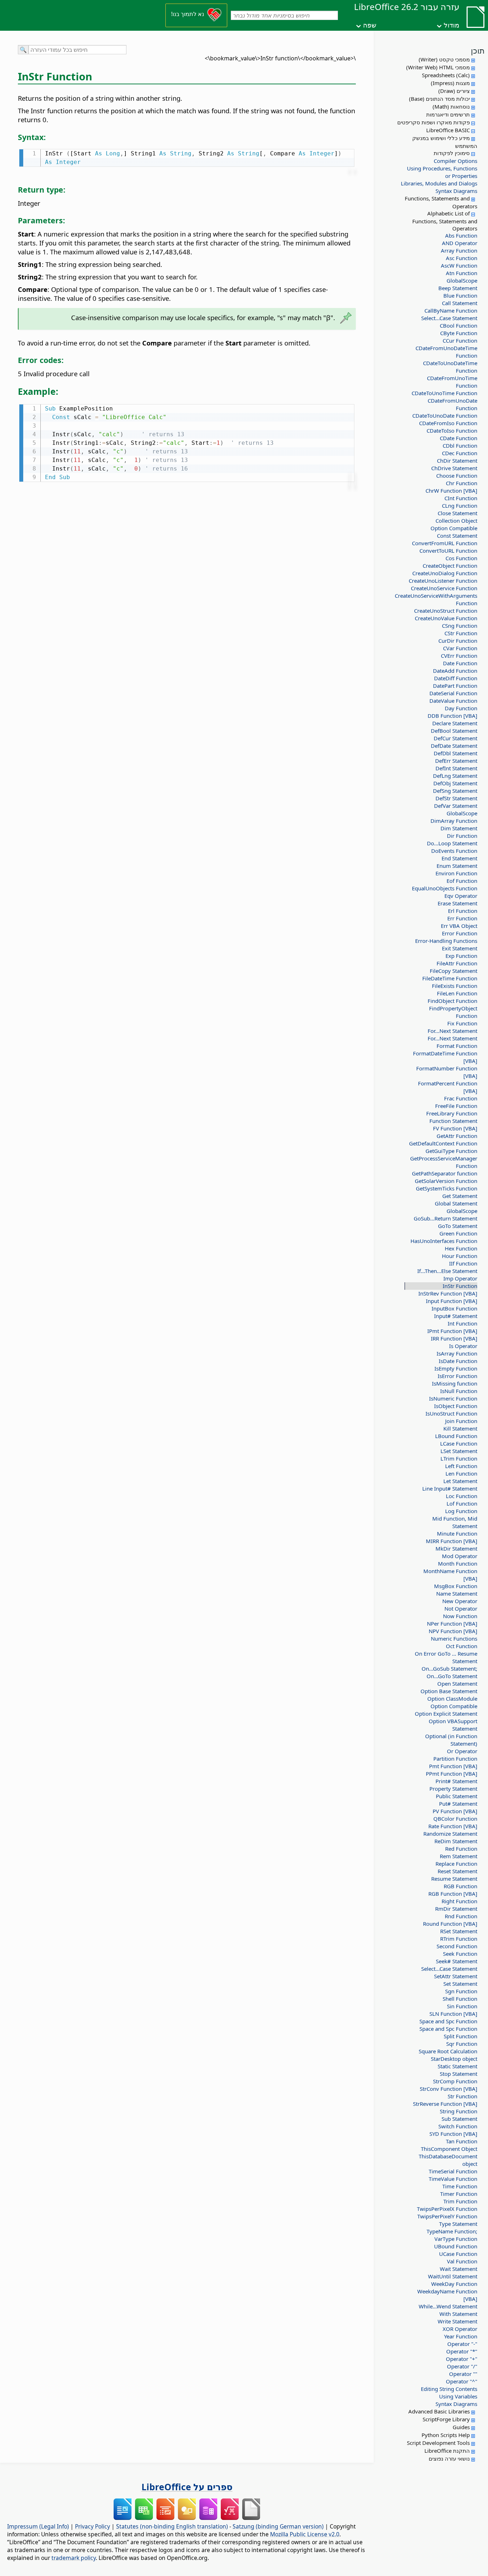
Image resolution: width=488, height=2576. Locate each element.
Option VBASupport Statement (453, 1725)
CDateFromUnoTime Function (452, 382)
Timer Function (459, 2194)
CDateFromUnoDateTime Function (446, 352)
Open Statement (457, 1684)
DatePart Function (455, 686)
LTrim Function (459, 1458)
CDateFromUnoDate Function (452, 404)
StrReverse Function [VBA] (445, 2104)
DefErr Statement (456, 761)
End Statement (459, 858)
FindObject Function (452, 1001)
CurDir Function (458, 641)
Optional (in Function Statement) (451, 1740)
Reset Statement (457, 1871)
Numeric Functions (454, 1638)
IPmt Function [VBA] (452, 1331)
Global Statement (456, 1203)
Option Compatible (454, 528)
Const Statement (457, 536)
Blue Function (460, 295)
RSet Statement (459, 1931)
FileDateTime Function (450, 978)
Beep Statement (458, 288)
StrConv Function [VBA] (449, 2089)
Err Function (462, 918)
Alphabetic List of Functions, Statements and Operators (445, 221)
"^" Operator (462, 2381)
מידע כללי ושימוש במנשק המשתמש (445, 142)
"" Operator (463, 2374)
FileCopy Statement (454, 971)
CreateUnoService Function (444, 588)
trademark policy (74, 2558)
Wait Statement (459, 2269)
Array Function (459, 250)
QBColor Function (455, 1819)
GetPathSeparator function (445, 1173)
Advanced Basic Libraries (439, 2411)
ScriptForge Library (446, 2419)
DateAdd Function (455, 671)
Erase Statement (457, 903)
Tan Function (462, 2141)
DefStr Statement (456, 798)
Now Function (460, 1616)
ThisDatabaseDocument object (448, 2160)
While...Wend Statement (448, 2306)
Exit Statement (460, 948)
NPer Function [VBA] (452, 1623)
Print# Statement (456, 1781)
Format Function (457, 1046)
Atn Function (462, 273)
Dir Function (462, 836)
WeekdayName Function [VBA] (447, 2295)
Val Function (462, 2261)
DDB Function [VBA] (452, 716)
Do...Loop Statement (452, 843)
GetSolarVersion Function (446, 1181)
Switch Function (458, 2126)
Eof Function (462, 881)
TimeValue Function (453, 2179)
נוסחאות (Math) (451, 106)
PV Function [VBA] (455, 1811)
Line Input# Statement (450, 1488)
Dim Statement (459, 828)
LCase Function (459, 1443)
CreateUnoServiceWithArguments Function (443, 599)
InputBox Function (454, 1308)
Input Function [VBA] (452, 1301)
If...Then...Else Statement (447, 1271)
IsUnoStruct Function (451, 1413)
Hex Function (461, 1248)
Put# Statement (458, 1804)
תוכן (478, 50)
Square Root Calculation (448, 2051)
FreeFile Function (456, 1106)
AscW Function (459, 265)
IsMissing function (455, 1383)
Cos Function (461, 558)
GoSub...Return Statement (445, 1218)
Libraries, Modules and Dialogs (439, 183)
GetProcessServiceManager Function (444, 1162)
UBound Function (456, 2246)
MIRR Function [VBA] (452, 1541)
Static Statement (457, 2066)
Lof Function (462, 1503)
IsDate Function (458, 1361)
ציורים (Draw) (454, 91)
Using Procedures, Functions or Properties (442, 172)
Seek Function (460, 1954)
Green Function (458, 1233)
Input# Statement (456, 1316)
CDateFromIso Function (448, 423)
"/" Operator (462, 2366)
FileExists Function (455, 986)
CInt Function (461, 498)
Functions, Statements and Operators (441, 202)
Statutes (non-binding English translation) (172, 2526)
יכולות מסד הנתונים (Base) (439, 99)
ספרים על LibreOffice (187, 2487)
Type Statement (458, 2224)
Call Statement (460, 303)
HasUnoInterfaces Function (444, 1241)
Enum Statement (457, 866)
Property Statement (453, 1789)
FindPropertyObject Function (453, 1012)
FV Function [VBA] (455, 1128)
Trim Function (460, 2201)
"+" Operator (462, 2359)
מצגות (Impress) (450, 83)
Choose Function (457, 476)
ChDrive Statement (454, 468)
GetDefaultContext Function (443, 1143)
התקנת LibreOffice (447, 2451)
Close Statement (457, 513)
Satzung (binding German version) (278, 2526)
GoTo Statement (458, 1226)
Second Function (457, 1946)
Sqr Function (462, 2044)
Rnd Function (461, 1916)
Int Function (462, 1323)
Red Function (461, 1849)
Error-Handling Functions (446, 941)
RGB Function (460, 1886)
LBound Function (456, 1436)
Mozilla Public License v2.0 (305, 2534)
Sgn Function (461, 1991)
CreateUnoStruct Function (446, 611)
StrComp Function (455, 2081)
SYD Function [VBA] (453, 2134)
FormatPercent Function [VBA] (448, 1087)
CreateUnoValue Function (446, 618)
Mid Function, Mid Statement (455, 1522)
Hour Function (460, 1256)
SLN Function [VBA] (453, 2014)
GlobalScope (462, 280)
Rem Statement (459, 1856)
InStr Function (460, 1286)
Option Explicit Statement (446, 1714)
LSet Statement (459, 1451)
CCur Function (460, 340)
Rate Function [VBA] (453, 1826)
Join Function (461, 1421)
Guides (461, 2427)
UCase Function (458, 2254)
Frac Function (461, 1098)
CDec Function (460, 453)
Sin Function (462, 2006)
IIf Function (463, 1263)
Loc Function (462, 1496)
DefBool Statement (454, 731)
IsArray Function (457, 1353)
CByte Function (459, 333)
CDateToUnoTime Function (444, 393)
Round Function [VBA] (450, 1924)
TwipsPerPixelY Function (447, 2216)
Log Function (461, 1511)
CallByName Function (451, 310)
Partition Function (455, 1759)
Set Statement (460, 1984)
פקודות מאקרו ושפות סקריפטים (434, 122)
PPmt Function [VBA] (452, 1774)
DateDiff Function (456, 678)
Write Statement (457, 2321)
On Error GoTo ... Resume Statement (446, 1657)
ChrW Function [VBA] (451, 491)
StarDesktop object (454, 2059)
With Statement (458, 2314)
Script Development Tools (438, 2443)
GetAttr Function (457, 1136)
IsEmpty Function (456, 1368)
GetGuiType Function (451, 1151)
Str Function (462, 2096)
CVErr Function (459, 656)
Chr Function (462, 483)
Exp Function (461, 956)
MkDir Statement (456, 1548)
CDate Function (459, 438)
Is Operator (463, 1346)
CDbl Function (460, 446)
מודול (452, 25)
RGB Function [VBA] (453, 1894)
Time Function (460, 2186)
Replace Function (456, 1864)
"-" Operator (462, 2344)
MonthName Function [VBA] (450, 1575)
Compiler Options (455, 161)
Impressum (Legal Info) (38, 2526)
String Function (459, 2111)
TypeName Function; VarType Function (452, 2235)
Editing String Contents (449, 2389)
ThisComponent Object (449, 2149)
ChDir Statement (457, 461)
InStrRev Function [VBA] (448, 1293)
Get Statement (460, 1196)
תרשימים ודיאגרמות (448, 114)
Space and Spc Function (448, 2021)
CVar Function (460, 648)
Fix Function (462, 1023)
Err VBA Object (459, 926)
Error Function (460, 933)
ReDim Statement (456, 1841)
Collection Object (456, 521)
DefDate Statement (454, 746)
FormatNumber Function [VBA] (447, 1072)
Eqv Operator (461, 896)
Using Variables (458, 2396)
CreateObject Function (450, 566)
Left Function (461, 1466)
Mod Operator (460, 1556)
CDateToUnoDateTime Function (450, 367)
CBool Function (459, 325)
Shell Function (460, 1999)
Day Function (461, 708)
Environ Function (456, 873)
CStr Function (461, 633)
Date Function (460, 663)
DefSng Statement (455, 791)
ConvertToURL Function (448, 551)
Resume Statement (454, 1879)
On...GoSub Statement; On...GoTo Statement (449, 1672)
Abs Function (461, 235)
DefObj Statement (455, 783)
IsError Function (457, 1376)
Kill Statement (460, 1428)
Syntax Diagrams (456, 191)
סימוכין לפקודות (452, 153)
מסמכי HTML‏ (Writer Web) (438, 67)
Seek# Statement (457, 1961)
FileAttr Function (457, 963)
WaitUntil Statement (453, 2276)
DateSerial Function (453, 693)
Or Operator (462, 1751)
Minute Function (457, 1533)
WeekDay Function (454, 2284)
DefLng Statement (455, 776)
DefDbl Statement (455, 753)
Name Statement (457, 1593)
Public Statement (457, 1796)
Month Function (458, 1563)
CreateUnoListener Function (443, 581)
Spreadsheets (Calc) (446, 75)
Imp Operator (460, 1278)
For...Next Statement (452, 1031)
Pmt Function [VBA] (453, 1766)
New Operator (460, 1601)
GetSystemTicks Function (447, 1188)
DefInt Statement (456, 768)
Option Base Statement (449, 1691)
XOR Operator (460, 2329)
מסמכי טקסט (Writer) (444, 59)
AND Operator (460, 243)
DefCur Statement (455, 738)
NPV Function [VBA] (453, 1631)
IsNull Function (459, 1391)
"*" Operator (462, 2351)
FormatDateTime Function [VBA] (445, 1057)
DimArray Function (454, 821)
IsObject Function (456, 1406)
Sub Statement (459, 2119)
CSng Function (460, 626)
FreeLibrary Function (452, 1113)
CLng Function (460, 506)
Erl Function (463, 911)
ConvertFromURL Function (445, 543)
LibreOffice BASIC (448, 130)
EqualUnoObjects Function (445, 888)
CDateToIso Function (452, 431)
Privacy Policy (93, 2526)
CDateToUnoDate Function (445, 416)
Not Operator (461, 1608)
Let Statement (460, 1481)
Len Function (461, 1473)
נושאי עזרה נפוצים (449, 2458)
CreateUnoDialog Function (445, 573)
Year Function (461, 2336)
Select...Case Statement (449, 318)
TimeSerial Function (453, 2171)
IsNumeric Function (453, 1398)
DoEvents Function (454, 851)
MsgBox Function (456, 1586)
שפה (370, 25)
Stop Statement (459, 2074)
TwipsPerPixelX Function (447, 2209)
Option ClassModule (452, 1699)
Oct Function (462, 1646)
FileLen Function (457, 993)
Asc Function (462, 258)
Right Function (459, 1901)
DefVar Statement (456, 806)
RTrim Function (459, 1939)
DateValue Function (453, 701)
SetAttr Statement (456, 1976)
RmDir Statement (456, 1909)
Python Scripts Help (446, 2435)
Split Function (460, 2036)
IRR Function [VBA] (454, 1338)
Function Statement (453, 1121)
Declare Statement (455, 723)
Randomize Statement (450, 1834)
